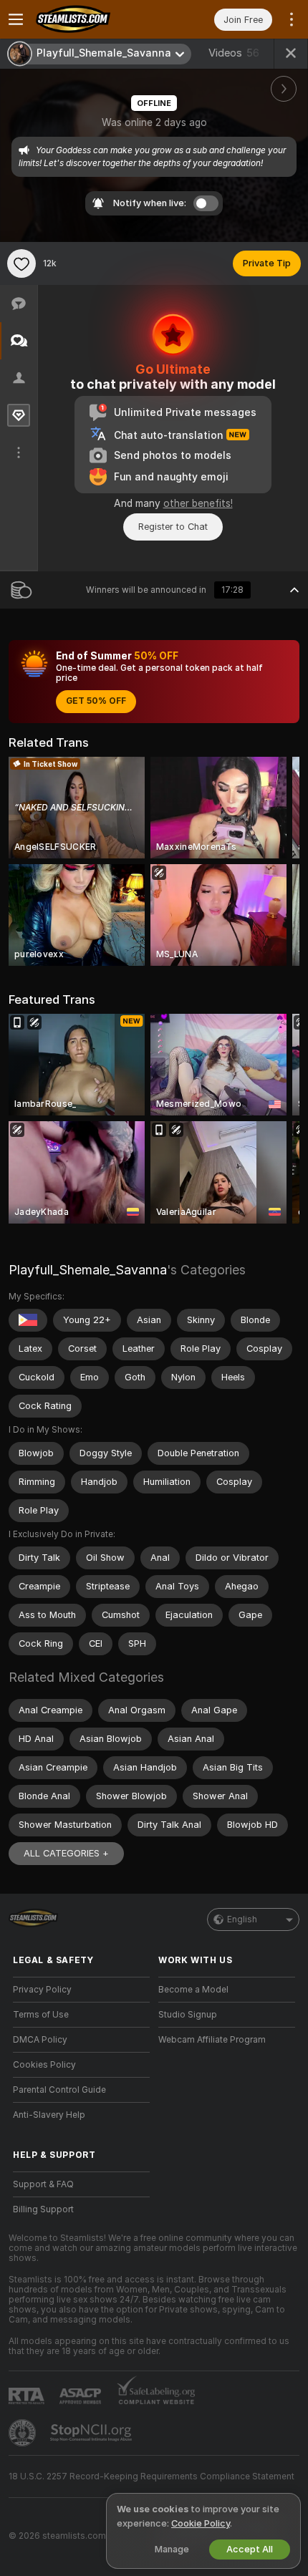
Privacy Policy (42, 1990)
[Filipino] (28, 1320)
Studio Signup (188, 2015)
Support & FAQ (43, 2184)
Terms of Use (41, 2015)
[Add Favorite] (21, 263)
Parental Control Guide (59, 2090)
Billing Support (43, 2209)
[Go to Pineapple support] (24, 2433)
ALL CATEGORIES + (66, 1853)
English (242, 1919)
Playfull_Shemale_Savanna (88, 1270)
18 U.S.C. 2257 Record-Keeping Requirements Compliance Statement (151, 2476)
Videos (234, 53)
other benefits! (198, 503)
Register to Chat (173, 527)
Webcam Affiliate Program (212, 2040)
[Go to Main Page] (93, 19)
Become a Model (193, 1990)
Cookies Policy (44, 2065)
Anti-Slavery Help (49, 2115)
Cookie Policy (201, 2523)
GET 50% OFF (96, 701)
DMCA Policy (40, 2040)
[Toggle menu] (16, 19)
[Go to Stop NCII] (92, 2433)
